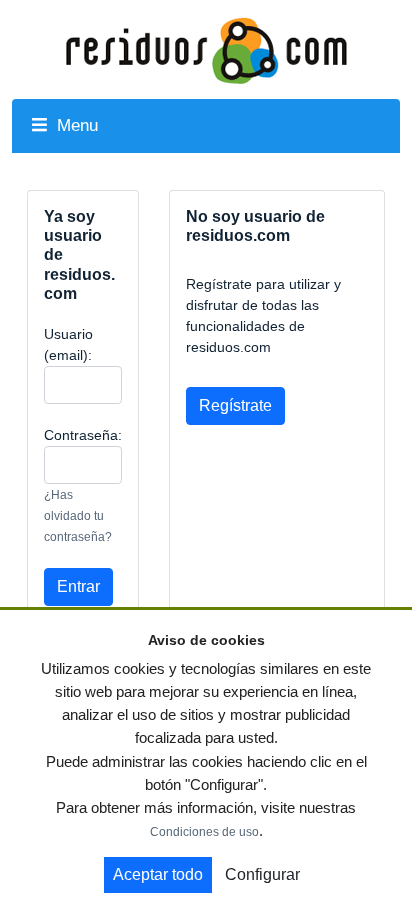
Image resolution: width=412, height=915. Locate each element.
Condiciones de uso (204, 832)
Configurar (262, 874)
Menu (75, 125)
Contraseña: (83, 435)
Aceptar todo (158, 874)
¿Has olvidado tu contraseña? (78, 516)
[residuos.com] (206, 49)
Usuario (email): (68, 344)
